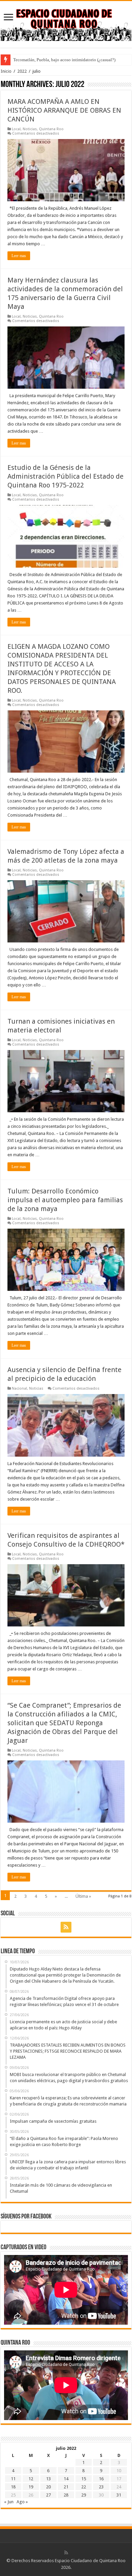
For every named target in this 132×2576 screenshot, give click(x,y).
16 (101, 2479)
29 (84, 2495)
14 (66, 2479)
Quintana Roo (51, 129)
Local (16, 129)
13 (48, 2479)
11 (13, 2479)
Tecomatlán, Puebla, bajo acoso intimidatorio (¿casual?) (64, 60)
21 (66, 2487)
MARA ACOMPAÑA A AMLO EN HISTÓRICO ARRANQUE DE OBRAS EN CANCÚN (64, 110)
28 (66, 2495)
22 (84, 2487)
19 (31, 2487)
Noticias (30, 129)
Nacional (19, 1388)
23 (101, 2487)
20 (48, 2487)
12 (31, 2479)
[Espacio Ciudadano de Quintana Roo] (66, 23)
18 (13, 2487)
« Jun (9, 2502)
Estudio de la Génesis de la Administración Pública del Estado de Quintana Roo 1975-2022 (65, 476)
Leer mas (19, 256)
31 (119, 2495)
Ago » (22, 2502)
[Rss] (66, 1927)
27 (48, 2495)
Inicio (6, 71)
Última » (83, 1896)
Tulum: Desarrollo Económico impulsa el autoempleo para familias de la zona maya (65, 1200)
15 (84, 2479)
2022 (22, 71)
